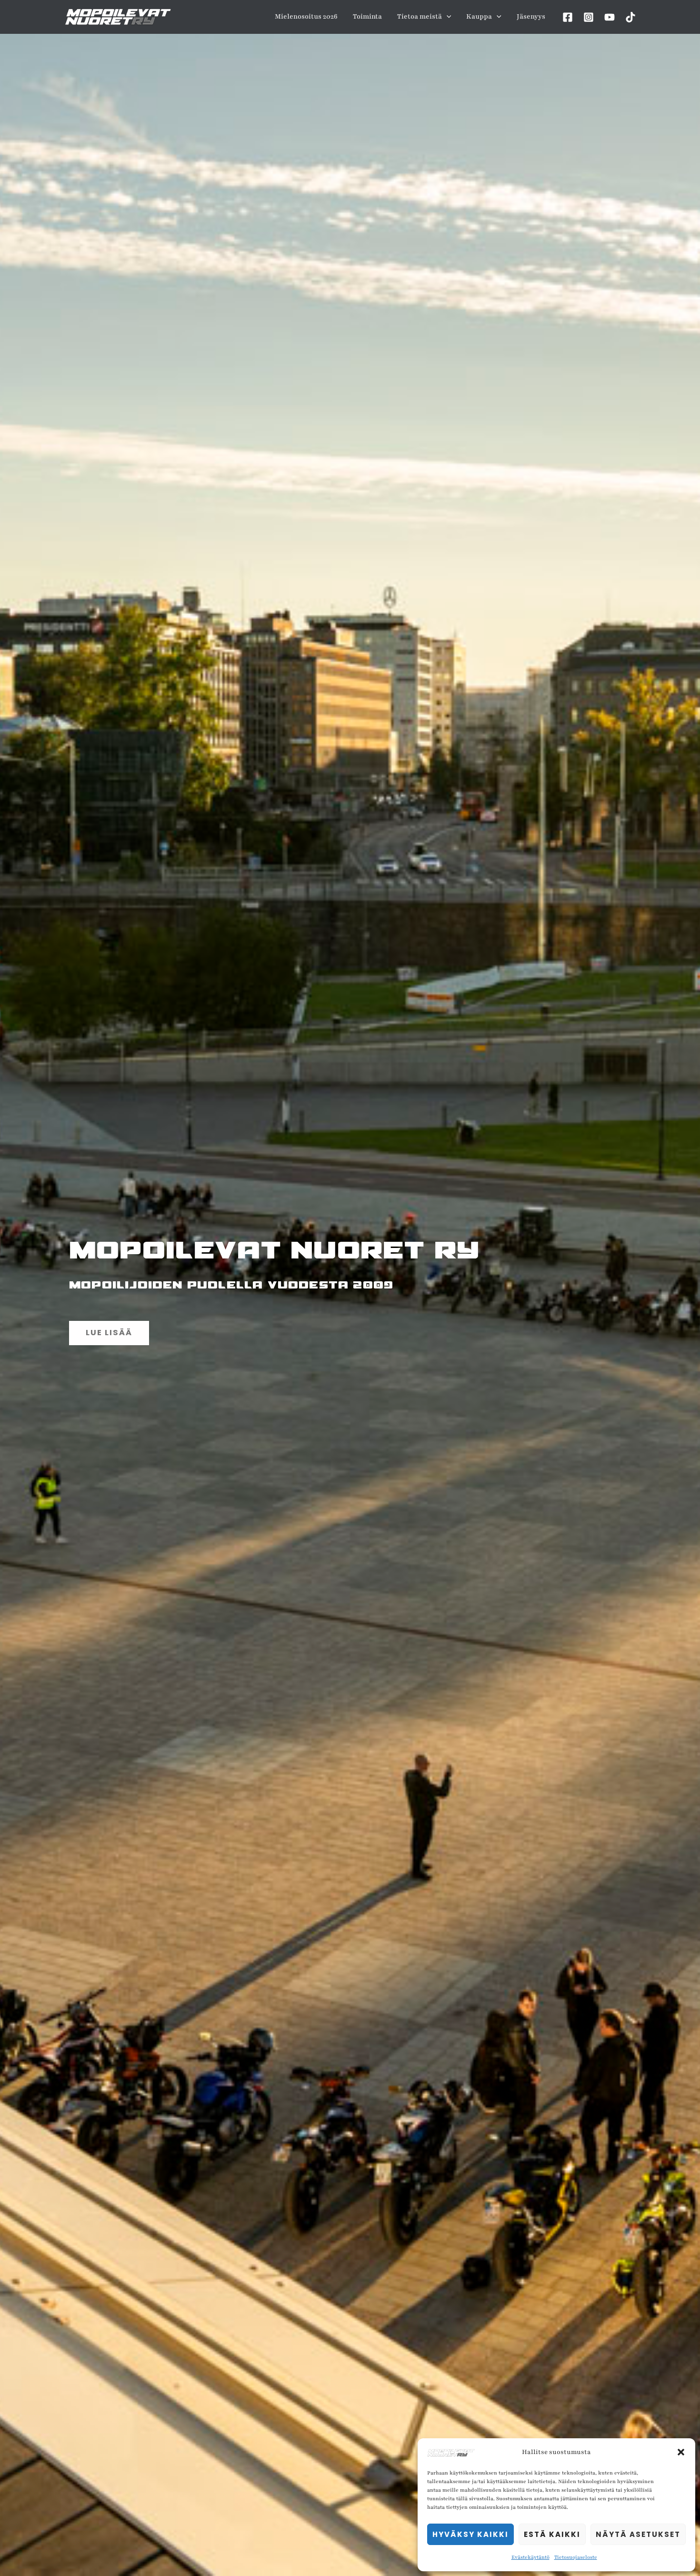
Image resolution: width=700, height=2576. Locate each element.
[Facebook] (568, 17)
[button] (681, 2452)
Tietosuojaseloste (576, 2557)
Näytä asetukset (638, 2534)
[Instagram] (589, 17)
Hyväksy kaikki (470, 2534)
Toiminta (367, 16)
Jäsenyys (531, 16)
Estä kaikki (552, 2534)
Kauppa (479, 16)
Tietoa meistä (420, 16)
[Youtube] (610, 17)
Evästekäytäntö (530, 2557)
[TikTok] (630, 17)
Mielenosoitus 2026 (306, 16)
